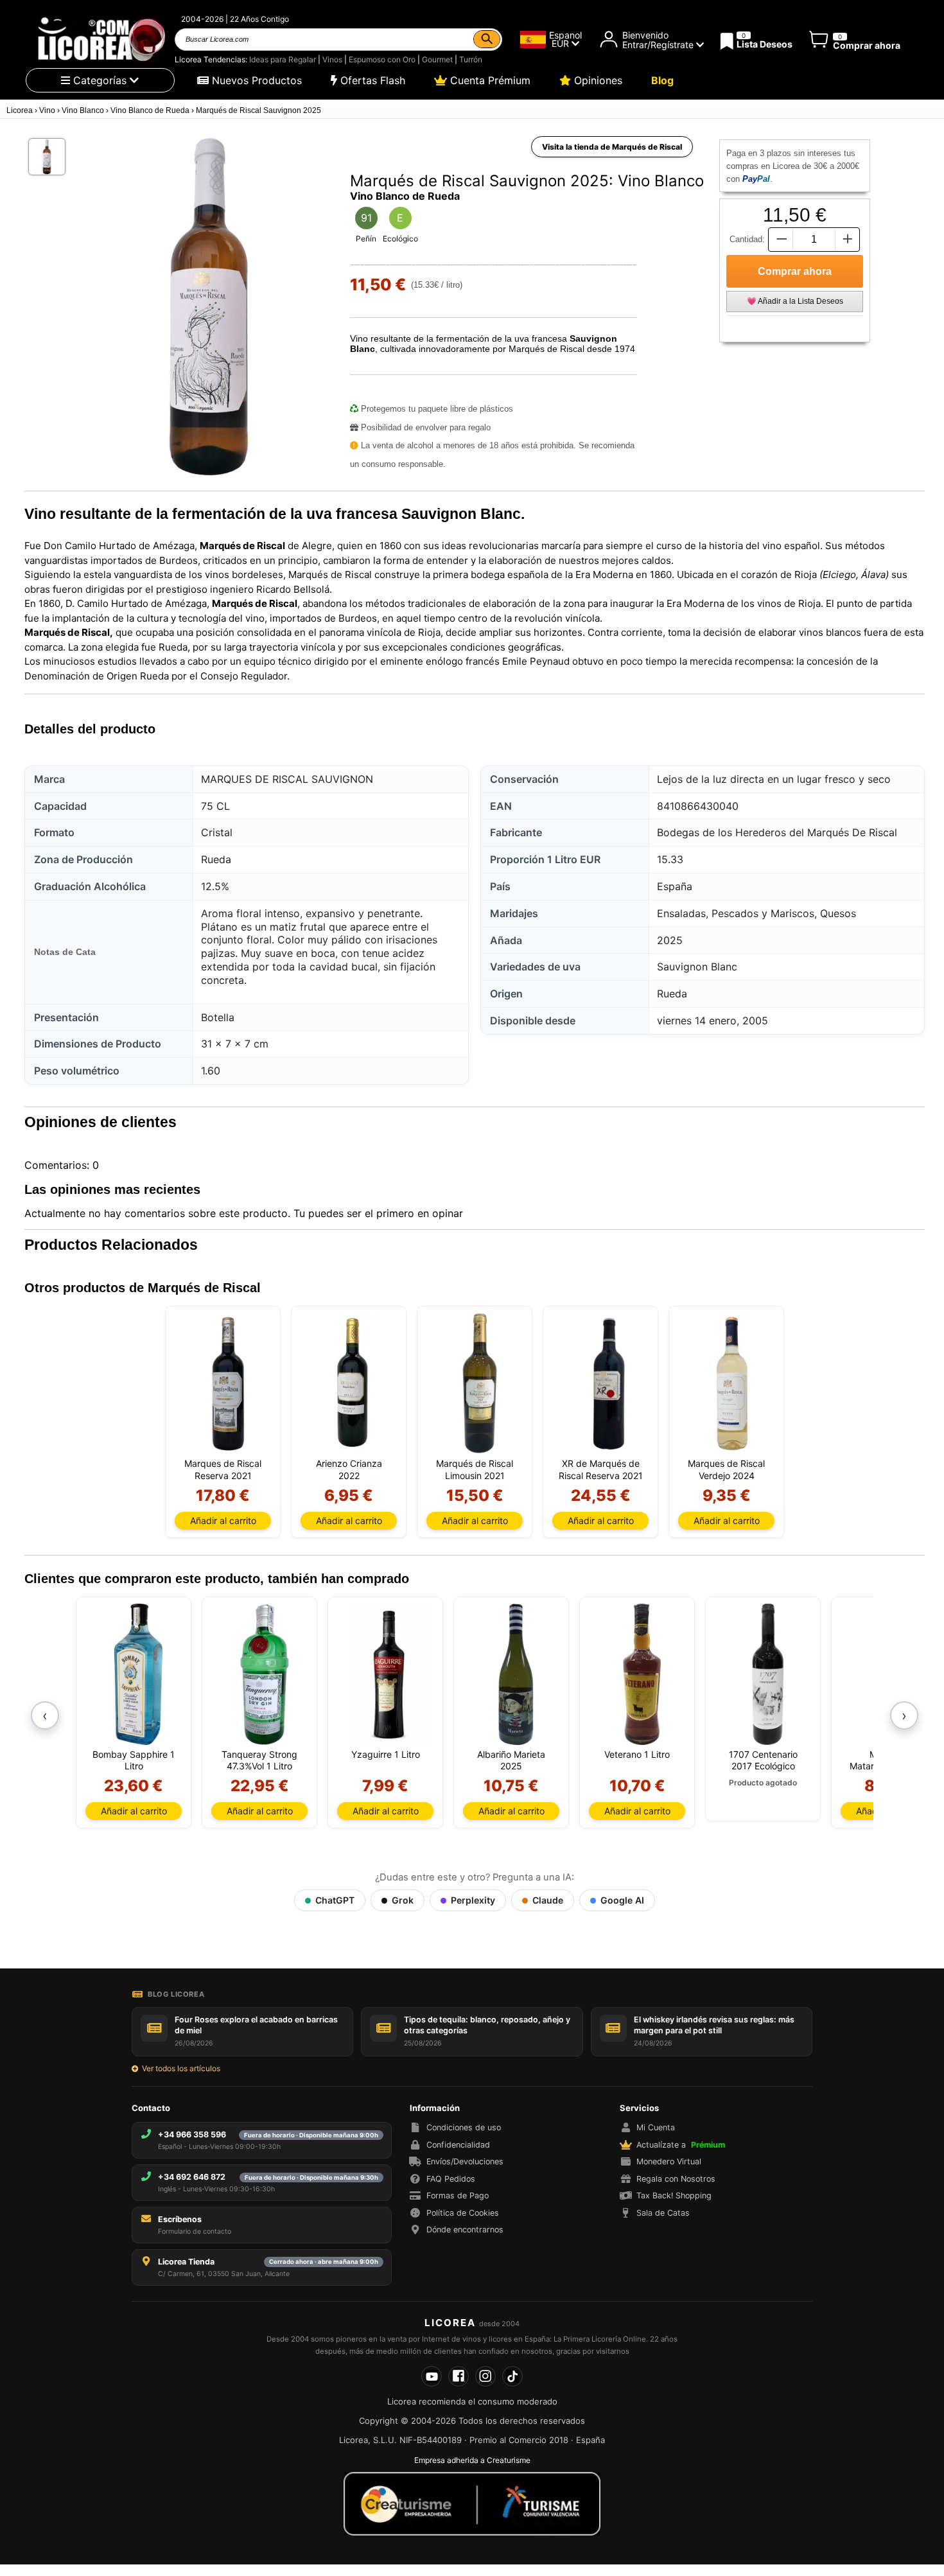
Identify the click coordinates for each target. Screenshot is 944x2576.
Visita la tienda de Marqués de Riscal (612, 147)
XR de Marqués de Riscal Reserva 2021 (601, 1469)
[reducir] (780, 239)
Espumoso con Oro (382, 59)
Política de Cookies (463, 2213)
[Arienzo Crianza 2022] (354, 1383)
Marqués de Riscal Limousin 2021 (475, 1469)
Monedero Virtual (669, 2161)
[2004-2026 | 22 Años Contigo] (100, 39)
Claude (548, 1900)
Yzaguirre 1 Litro (386, 1754)
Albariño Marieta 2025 (511, 1760)
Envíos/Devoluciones (465, 2161)
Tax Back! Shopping (674, 2195)
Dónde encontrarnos (465, 2230)
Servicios (639, 2108)
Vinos (332, 59)
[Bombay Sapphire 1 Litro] (138, 1674)
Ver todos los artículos (181, 2068)
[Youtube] (432, 2376)
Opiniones (597, 80)
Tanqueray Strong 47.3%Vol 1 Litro (259, 1760)
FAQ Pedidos (451, 2179)
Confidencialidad (458, 2145)
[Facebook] (459, 2376)
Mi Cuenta (656, 2127)
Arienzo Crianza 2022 (349, 1469)
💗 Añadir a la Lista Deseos (795, 301)
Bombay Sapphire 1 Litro (134, 1760)
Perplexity (473, 1900)
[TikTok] (512, 2376)
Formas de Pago (458, 2195)
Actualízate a (681, 2145)
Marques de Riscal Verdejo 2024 (726, 1469)
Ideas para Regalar (283, 59)
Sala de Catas (663, 2213)
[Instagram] (485, 2376)
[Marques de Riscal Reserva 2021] (228, 1383)
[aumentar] (848, 239)
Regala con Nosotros (676, 2179)
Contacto (151, 2108)
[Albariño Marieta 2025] (516, 1674)
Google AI (622, 1900)
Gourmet (437, 59)
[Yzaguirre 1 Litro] (390, 1674)
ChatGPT (335, 1900)
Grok (403, 1900)
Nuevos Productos (255, 80)
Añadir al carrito (223, 1520)
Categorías (100, 80)
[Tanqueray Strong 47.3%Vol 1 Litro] (264, 1674)
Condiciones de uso (464, 2127)
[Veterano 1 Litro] (642, 1674)
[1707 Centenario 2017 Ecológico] (768, 1674)
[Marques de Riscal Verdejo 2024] (731, 1383)
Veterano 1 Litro (637, 1754)
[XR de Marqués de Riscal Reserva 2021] (605, 1383)
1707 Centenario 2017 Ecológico (763, 1760)
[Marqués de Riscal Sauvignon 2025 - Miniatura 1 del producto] (47, 157)
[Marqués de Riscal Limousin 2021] (479, 1383)
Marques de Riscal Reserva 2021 (223, 1469)
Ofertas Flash (371, 80)
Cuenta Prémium (489, 80)
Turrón (471, 59)
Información (435, 2108)
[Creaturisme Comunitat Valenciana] (472, 2503)
